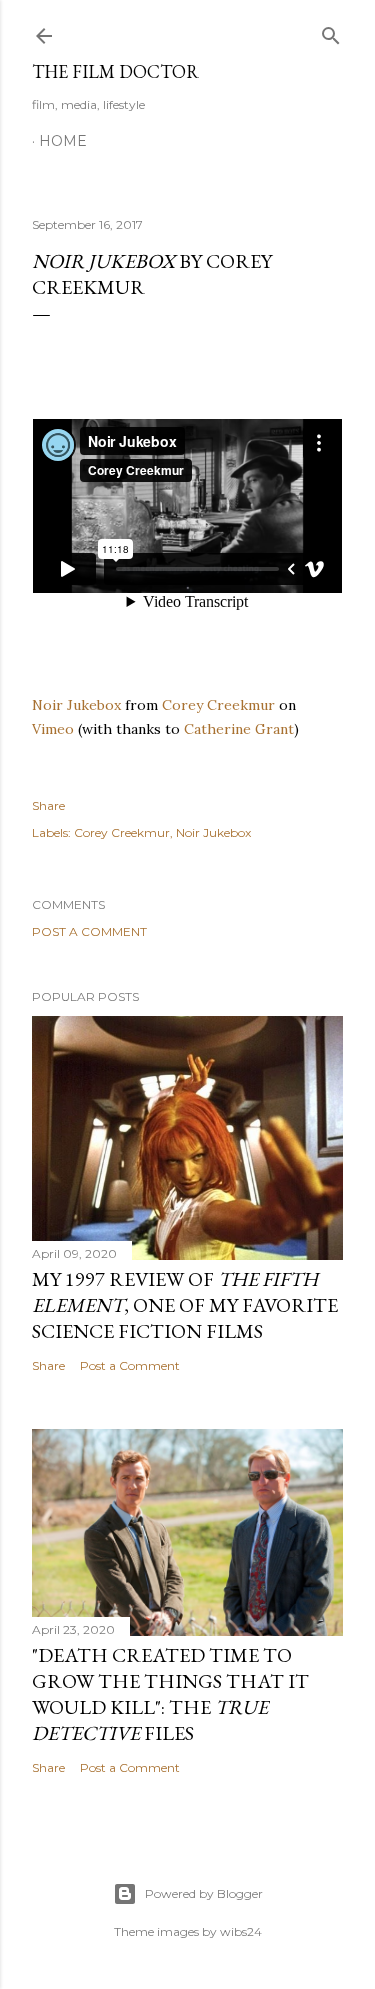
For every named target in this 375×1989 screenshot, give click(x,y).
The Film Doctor (115, 71)
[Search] (331, 31)
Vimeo (53, 729)
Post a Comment (89, 931)
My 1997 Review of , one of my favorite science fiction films (185, 1305)
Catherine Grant (239, 729)
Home (63, 141)
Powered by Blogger (204, 1893)
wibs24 (241, 1931)
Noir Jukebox (76, 705)
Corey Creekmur (218, 705)
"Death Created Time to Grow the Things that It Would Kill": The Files (170, 1694)
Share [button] (48, 805)
